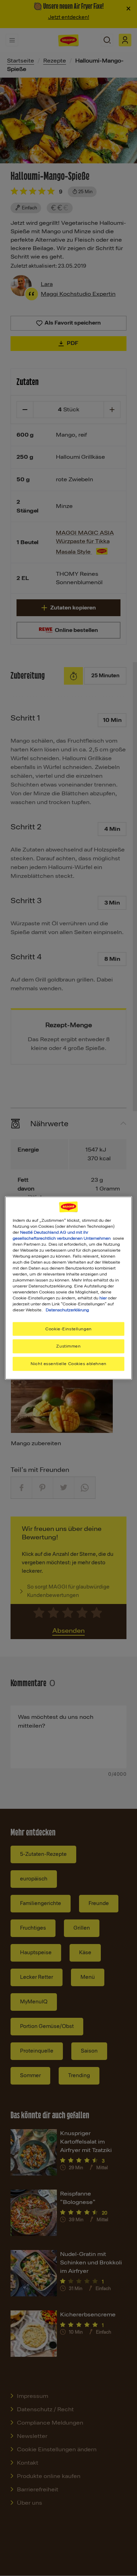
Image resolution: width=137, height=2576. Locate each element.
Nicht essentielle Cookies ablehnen (68, 1364)
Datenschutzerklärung (67, 1310)
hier (103, 1298)
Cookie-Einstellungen (68, 1329)
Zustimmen (68, 1346)
